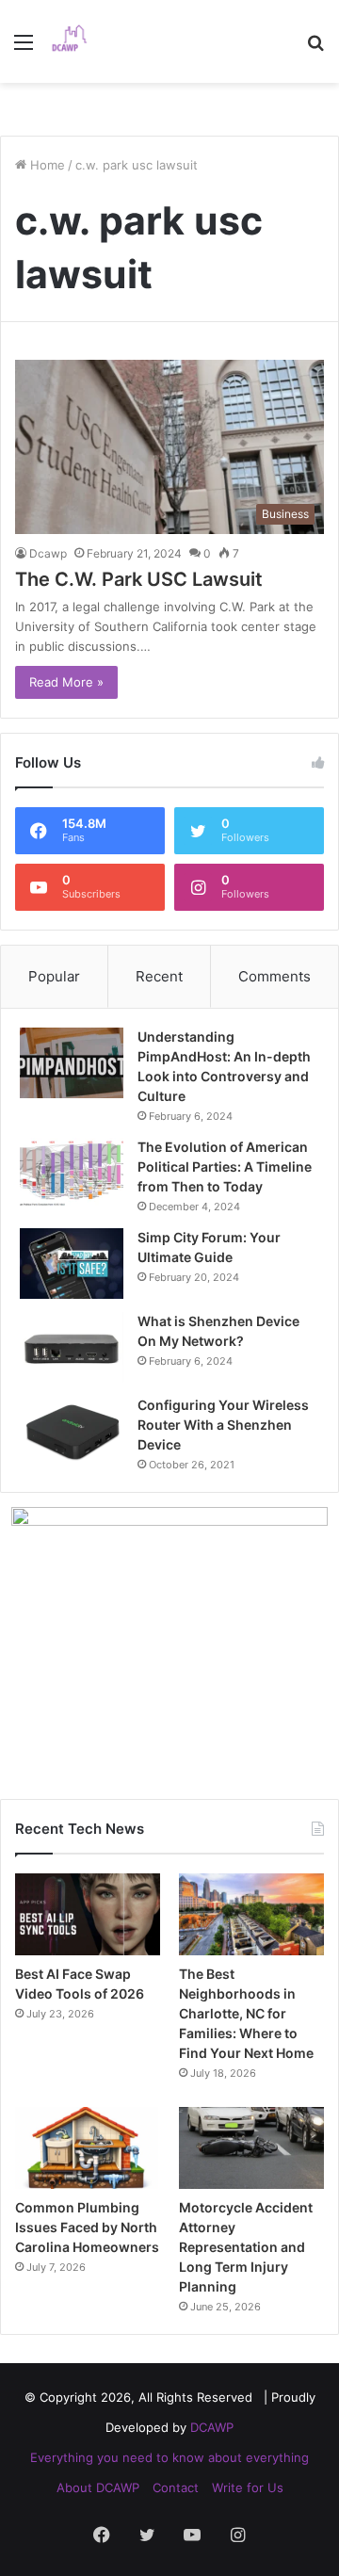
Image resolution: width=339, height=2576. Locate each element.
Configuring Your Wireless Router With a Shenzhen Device (223, 1425)
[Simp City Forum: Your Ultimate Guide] (72, 1264)
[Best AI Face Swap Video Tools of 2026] (88, 1914)
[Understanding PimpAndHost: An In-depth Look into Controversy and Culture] (72, 1063)
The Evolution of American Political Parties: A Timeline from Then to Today (225, 1166)
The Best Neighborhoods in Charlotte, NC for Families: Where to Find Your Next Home (246, 2013)
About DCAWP (98, 2487)
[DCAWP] (75, 41)
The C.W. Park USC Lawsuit (139, 579)
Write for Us (248, 2487)
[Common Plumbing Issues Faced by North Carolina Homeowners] (88, 2148)
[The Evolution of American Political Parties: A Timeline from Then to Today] (72, 1173)
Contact (176, 2487)
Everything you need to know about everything (169, 2457)
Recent (159, 976)
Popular (54, 976)
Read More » (66, 682)
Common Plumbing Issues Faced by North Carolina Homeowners (87, 2227)
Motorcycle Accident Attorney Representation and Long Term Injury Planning (246, 2247)
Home (46, 165)
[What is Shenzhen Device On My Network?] (72, 1347)
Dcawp (48, 553)
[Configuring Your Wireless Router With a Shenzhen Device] (72, 1431)
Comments (274, 976)
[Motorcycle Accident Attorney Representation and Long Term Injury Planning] (251, 2148)
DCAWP (212, 2427)
